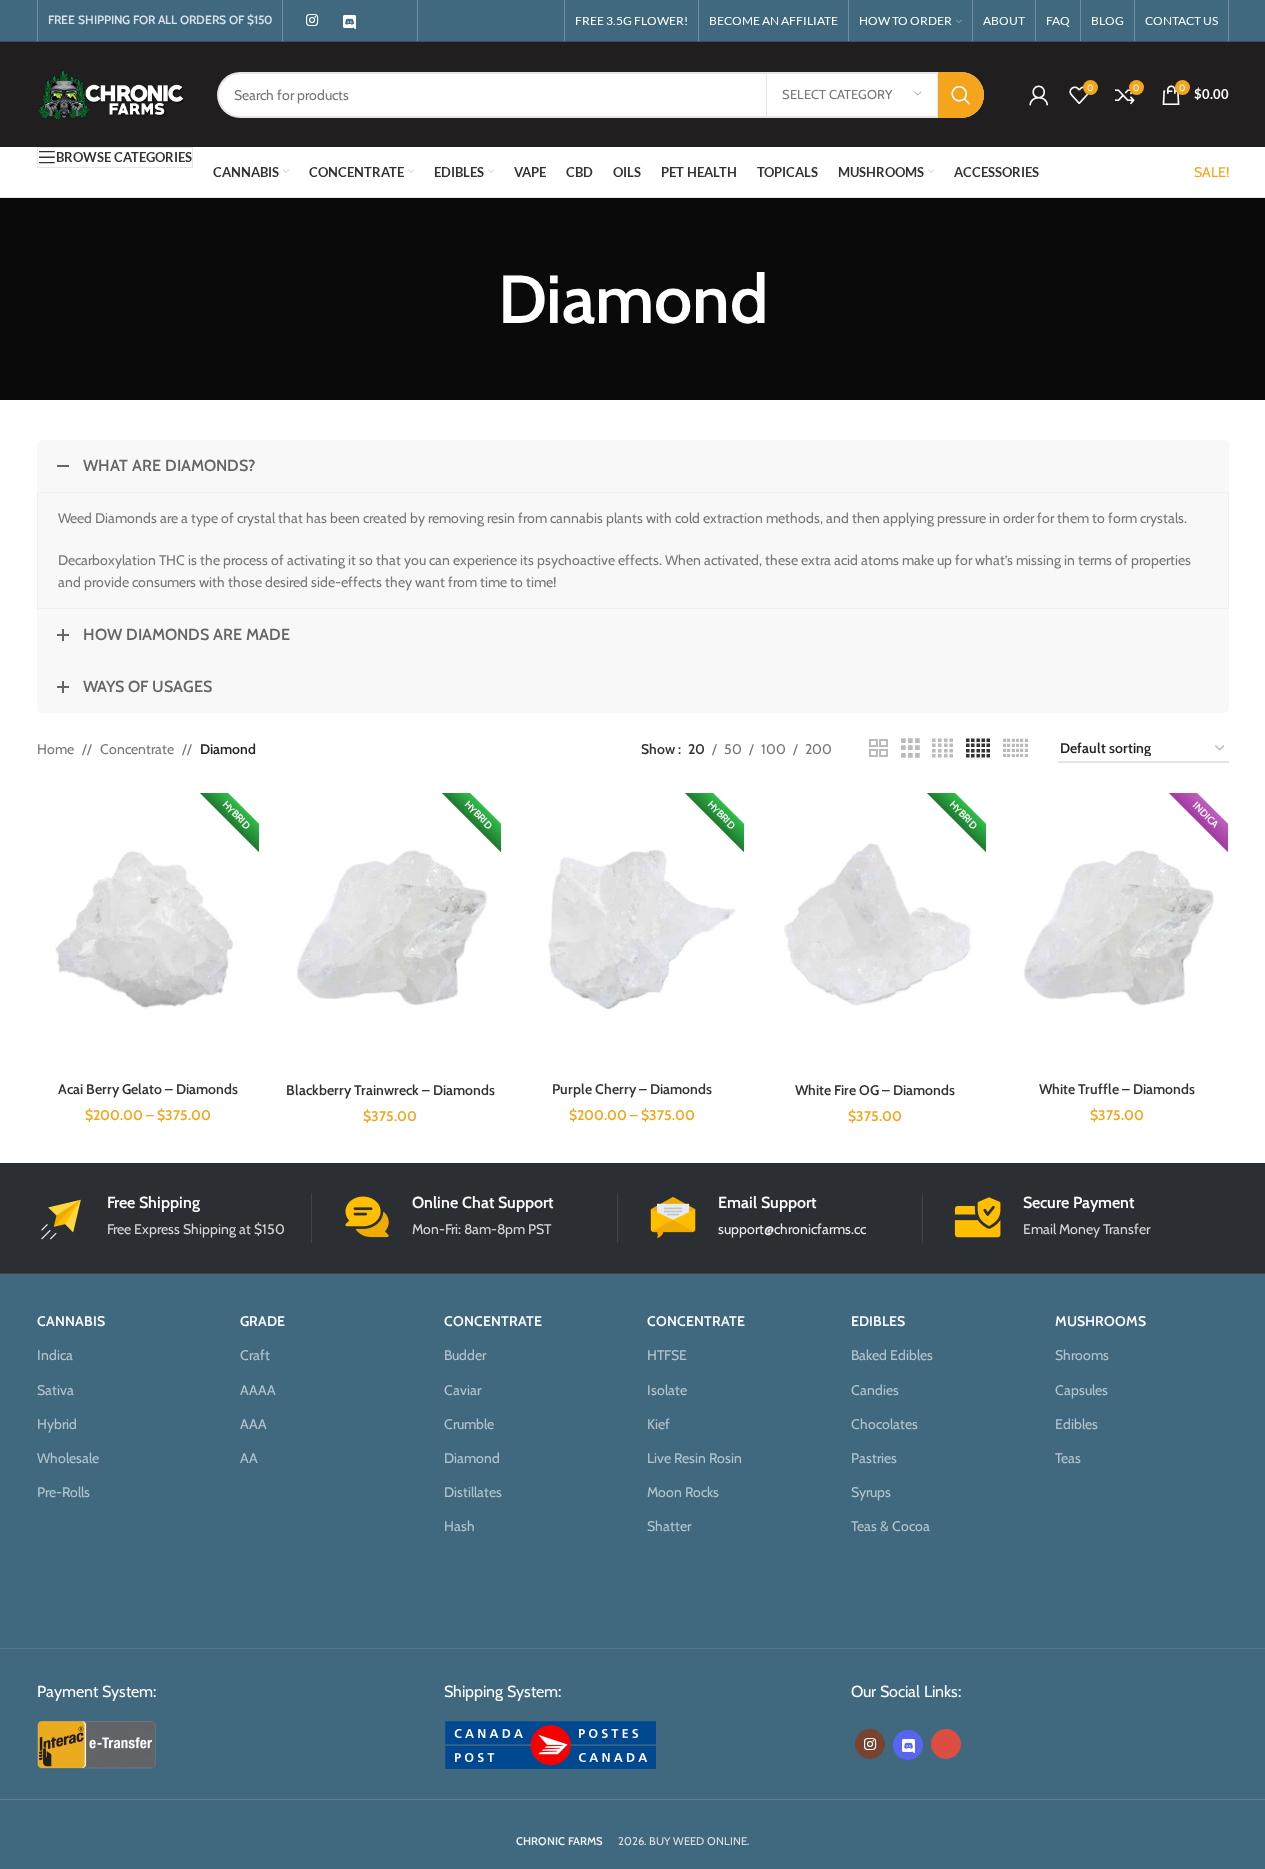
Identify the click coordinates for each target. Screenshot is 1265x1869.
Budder (465, 1355)
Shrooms (1082, 1355)
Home (55, 749)
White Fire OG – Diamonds (875, 1090)
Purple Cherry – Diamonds (632, 1089)
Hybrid (57, 1424)
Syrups (871, 1492)
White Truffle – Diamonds (1117, 1089)
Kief (658, 1424)
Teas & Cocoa (890, 1526)
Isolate (667, 1390)
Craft (255, 1355)
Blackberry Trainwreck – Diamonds (390, 1090)
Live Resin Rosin (694, 1458)
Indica (55, 1355)
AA (249, 1458)
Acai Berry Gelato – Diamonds (148, 1089)
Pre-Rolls (63, 1492)
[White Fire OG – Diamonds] (875, 932)
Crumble (469, 1424)
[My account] (1039, 95)
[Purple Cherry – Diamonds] (632, 932)
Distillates (473, 1492)
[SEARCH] (961, 95)
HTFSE (667, 1355)
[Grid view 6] (1015, 748)
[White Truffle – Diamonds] (1117, 932)
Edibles (1076, 1424)
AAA (253, 1424)
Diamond (472, 1458)
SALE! (1211, 172)
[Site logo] (112, 93)
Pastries (874, 1458)
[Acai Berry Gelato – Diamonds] (148, 932)
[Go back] (473, 299)
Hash (459, 1526)
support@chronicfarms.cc (792, 1229)
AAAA (258, 1390)
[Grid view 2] (878, 748)
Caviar (462, 1390)
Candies (875, 1390)
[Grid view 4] (942, 748)
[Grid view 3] (910, 748)
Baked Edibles (892, 1355)
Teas (1068, 1458)
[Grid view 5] (978, 748)
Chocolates (884, 1424)
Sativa (55, 1390)
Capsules (1081, 1390)
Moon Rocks (683, 1492)
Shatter (669, 1526)
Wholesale (68, 1458)
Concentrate (137, 749)
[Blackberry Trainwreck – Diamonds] (390, 932)
